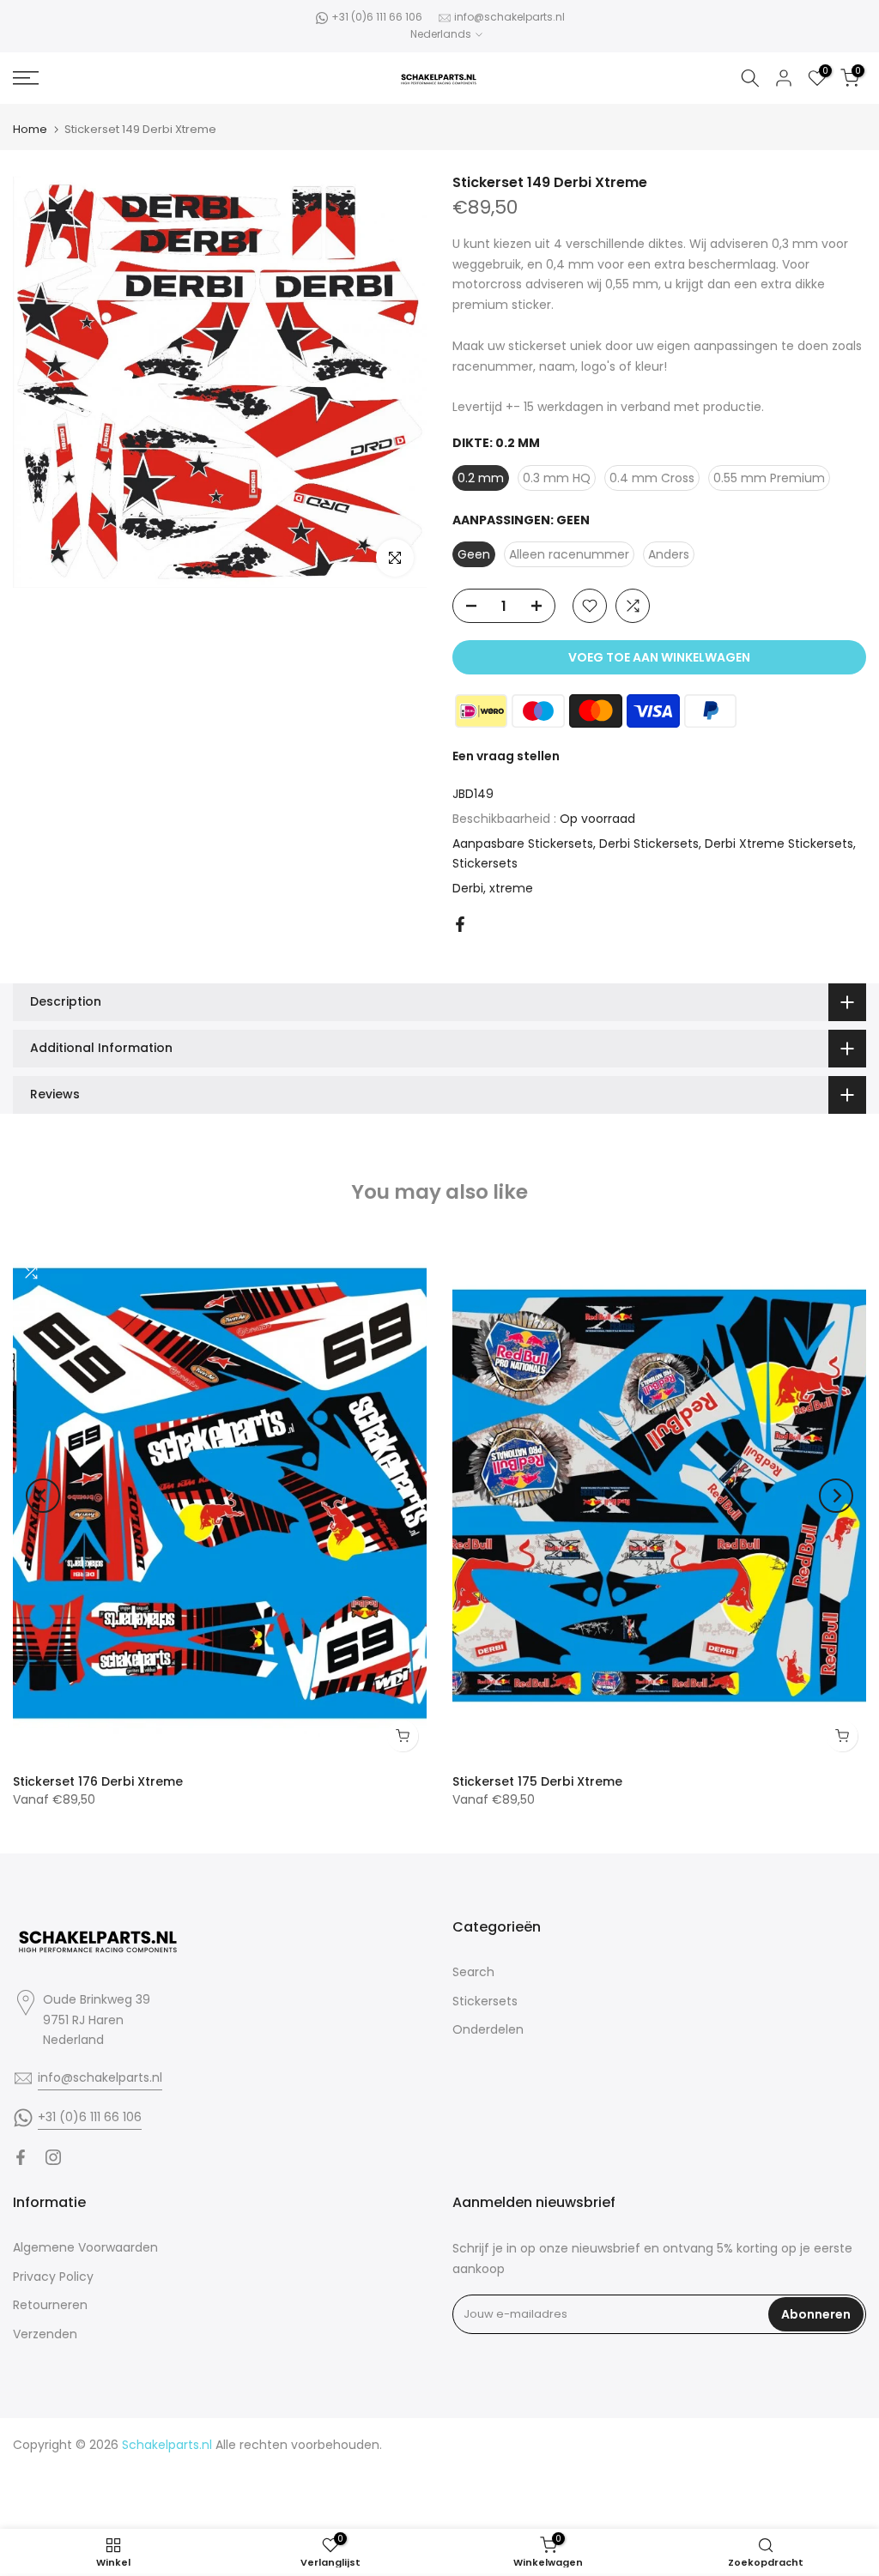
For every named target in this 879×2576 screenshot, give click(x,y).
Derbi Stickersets (649, 844)
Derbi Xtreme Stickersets (779, 844)
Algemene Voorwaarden (85, 2247)
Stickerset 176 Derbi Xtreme (98, 1781)
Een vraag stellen (506, 756)
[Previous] (43, 1496)
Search (473, 1972)
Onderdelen (488, 2029)
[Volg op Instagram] (53, 2157)
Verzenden (45, 2334)
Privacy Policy (53, 2277)
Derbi (468, 888)
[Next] (836, 1496)
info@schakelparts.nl (509, 17)
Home (30, 129)
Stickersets (485, 863)
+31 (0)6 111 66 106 (377, 17)
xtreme (511, 888)
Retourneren (50, 2305)
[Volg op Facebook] (21, 2157)
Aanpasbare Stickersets (523, 844)
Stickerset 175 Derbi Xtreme (537, 1781)
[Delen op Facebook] (460, 924)
